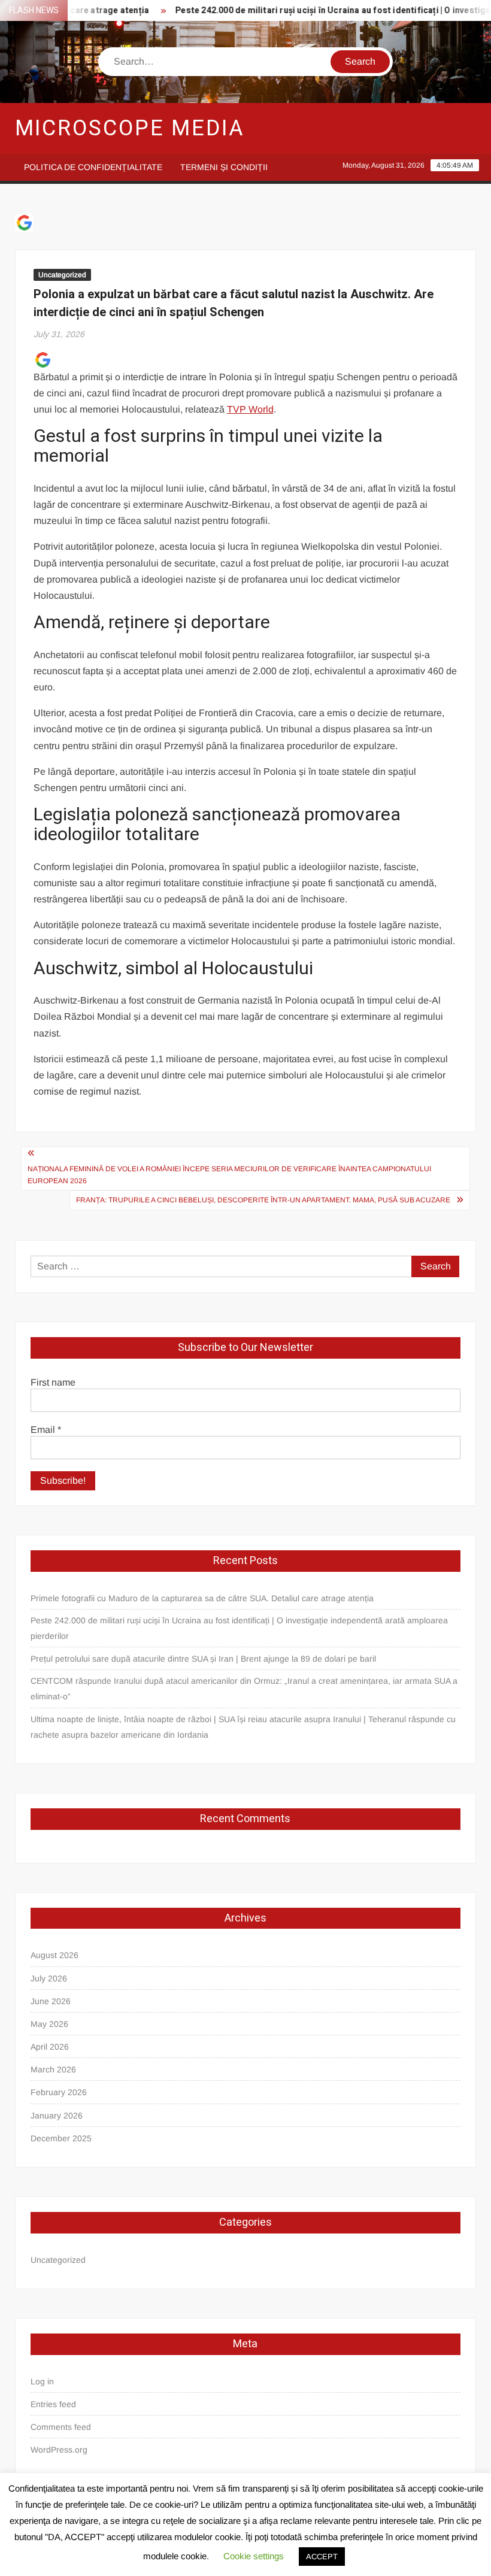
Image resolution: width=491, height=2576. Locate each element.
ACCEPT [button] (322, 2557)
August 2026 (54, 1955)
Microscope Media (130, 128)
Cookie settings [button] (254, 2556)
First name (53, 1382)
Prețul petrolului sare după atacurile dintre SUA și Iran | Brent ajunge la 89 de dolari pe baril (203, 1659)
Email (46, 1430)
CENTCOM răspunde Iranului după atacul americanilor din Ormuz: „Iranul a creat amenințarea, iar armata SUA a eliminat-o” (244, 1689)
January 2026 (57, 2116)
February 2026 (59, 2092)
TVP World (250, 409)
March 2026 (53, 2069)
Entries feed (53, 2404)
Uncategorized (62, 275)
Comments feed (61, 2427)
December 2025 (61, 2138)
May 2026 (49, 2024)
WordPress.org (59, 2450)
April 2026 (50, 2047)
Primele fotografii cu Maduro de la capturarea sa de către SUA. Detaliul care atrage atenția (202, 1598)
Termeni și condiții (224, 167)
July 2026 (49, 1978)
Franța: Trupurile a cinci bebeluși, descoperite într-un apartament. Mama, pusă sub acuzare (263, 1200)
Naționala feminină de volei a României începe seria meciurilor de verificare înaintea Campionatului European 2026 (229, 1175)
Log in (42, 2381)
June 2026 (51, 2001)
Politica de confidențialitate (93, 167)
